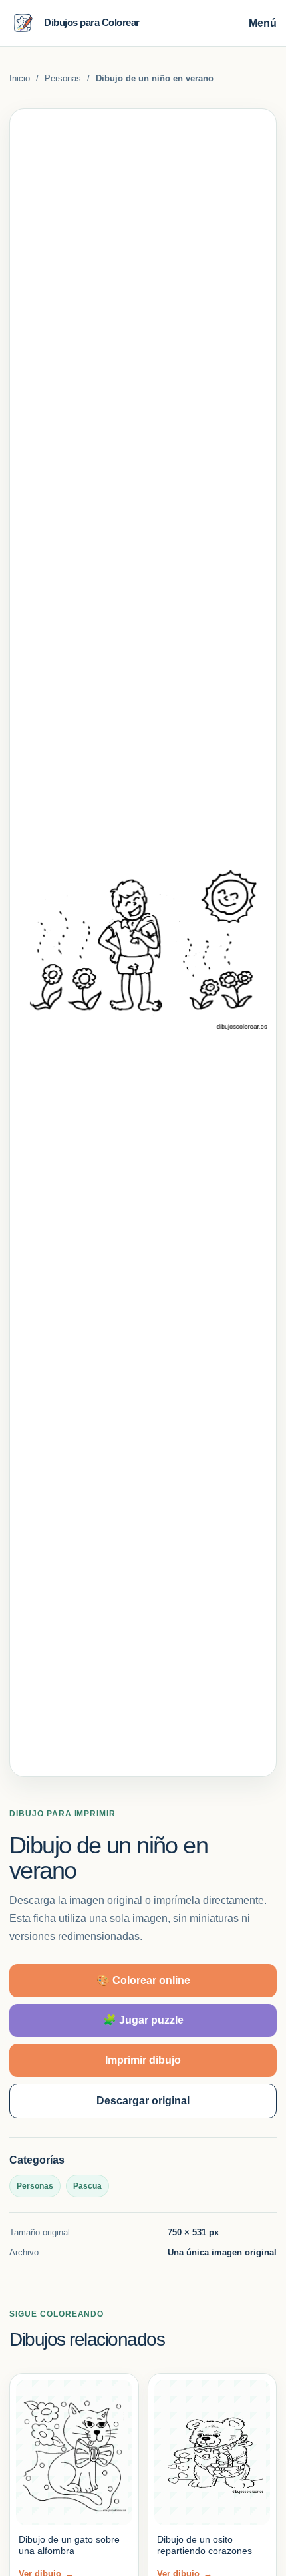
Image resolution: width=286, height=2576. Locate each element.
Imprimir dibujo (143, 2060)
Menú (263, 23)
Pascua (87, 2186)
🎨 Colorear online (143, 1980)
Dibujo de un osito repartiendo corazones (205, 2545)
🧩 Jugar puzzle (143, 2020)
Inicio (20, 78)
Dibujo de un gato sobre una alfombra (69, 2545)
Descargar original (143, 2101)
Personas (63, 78)
